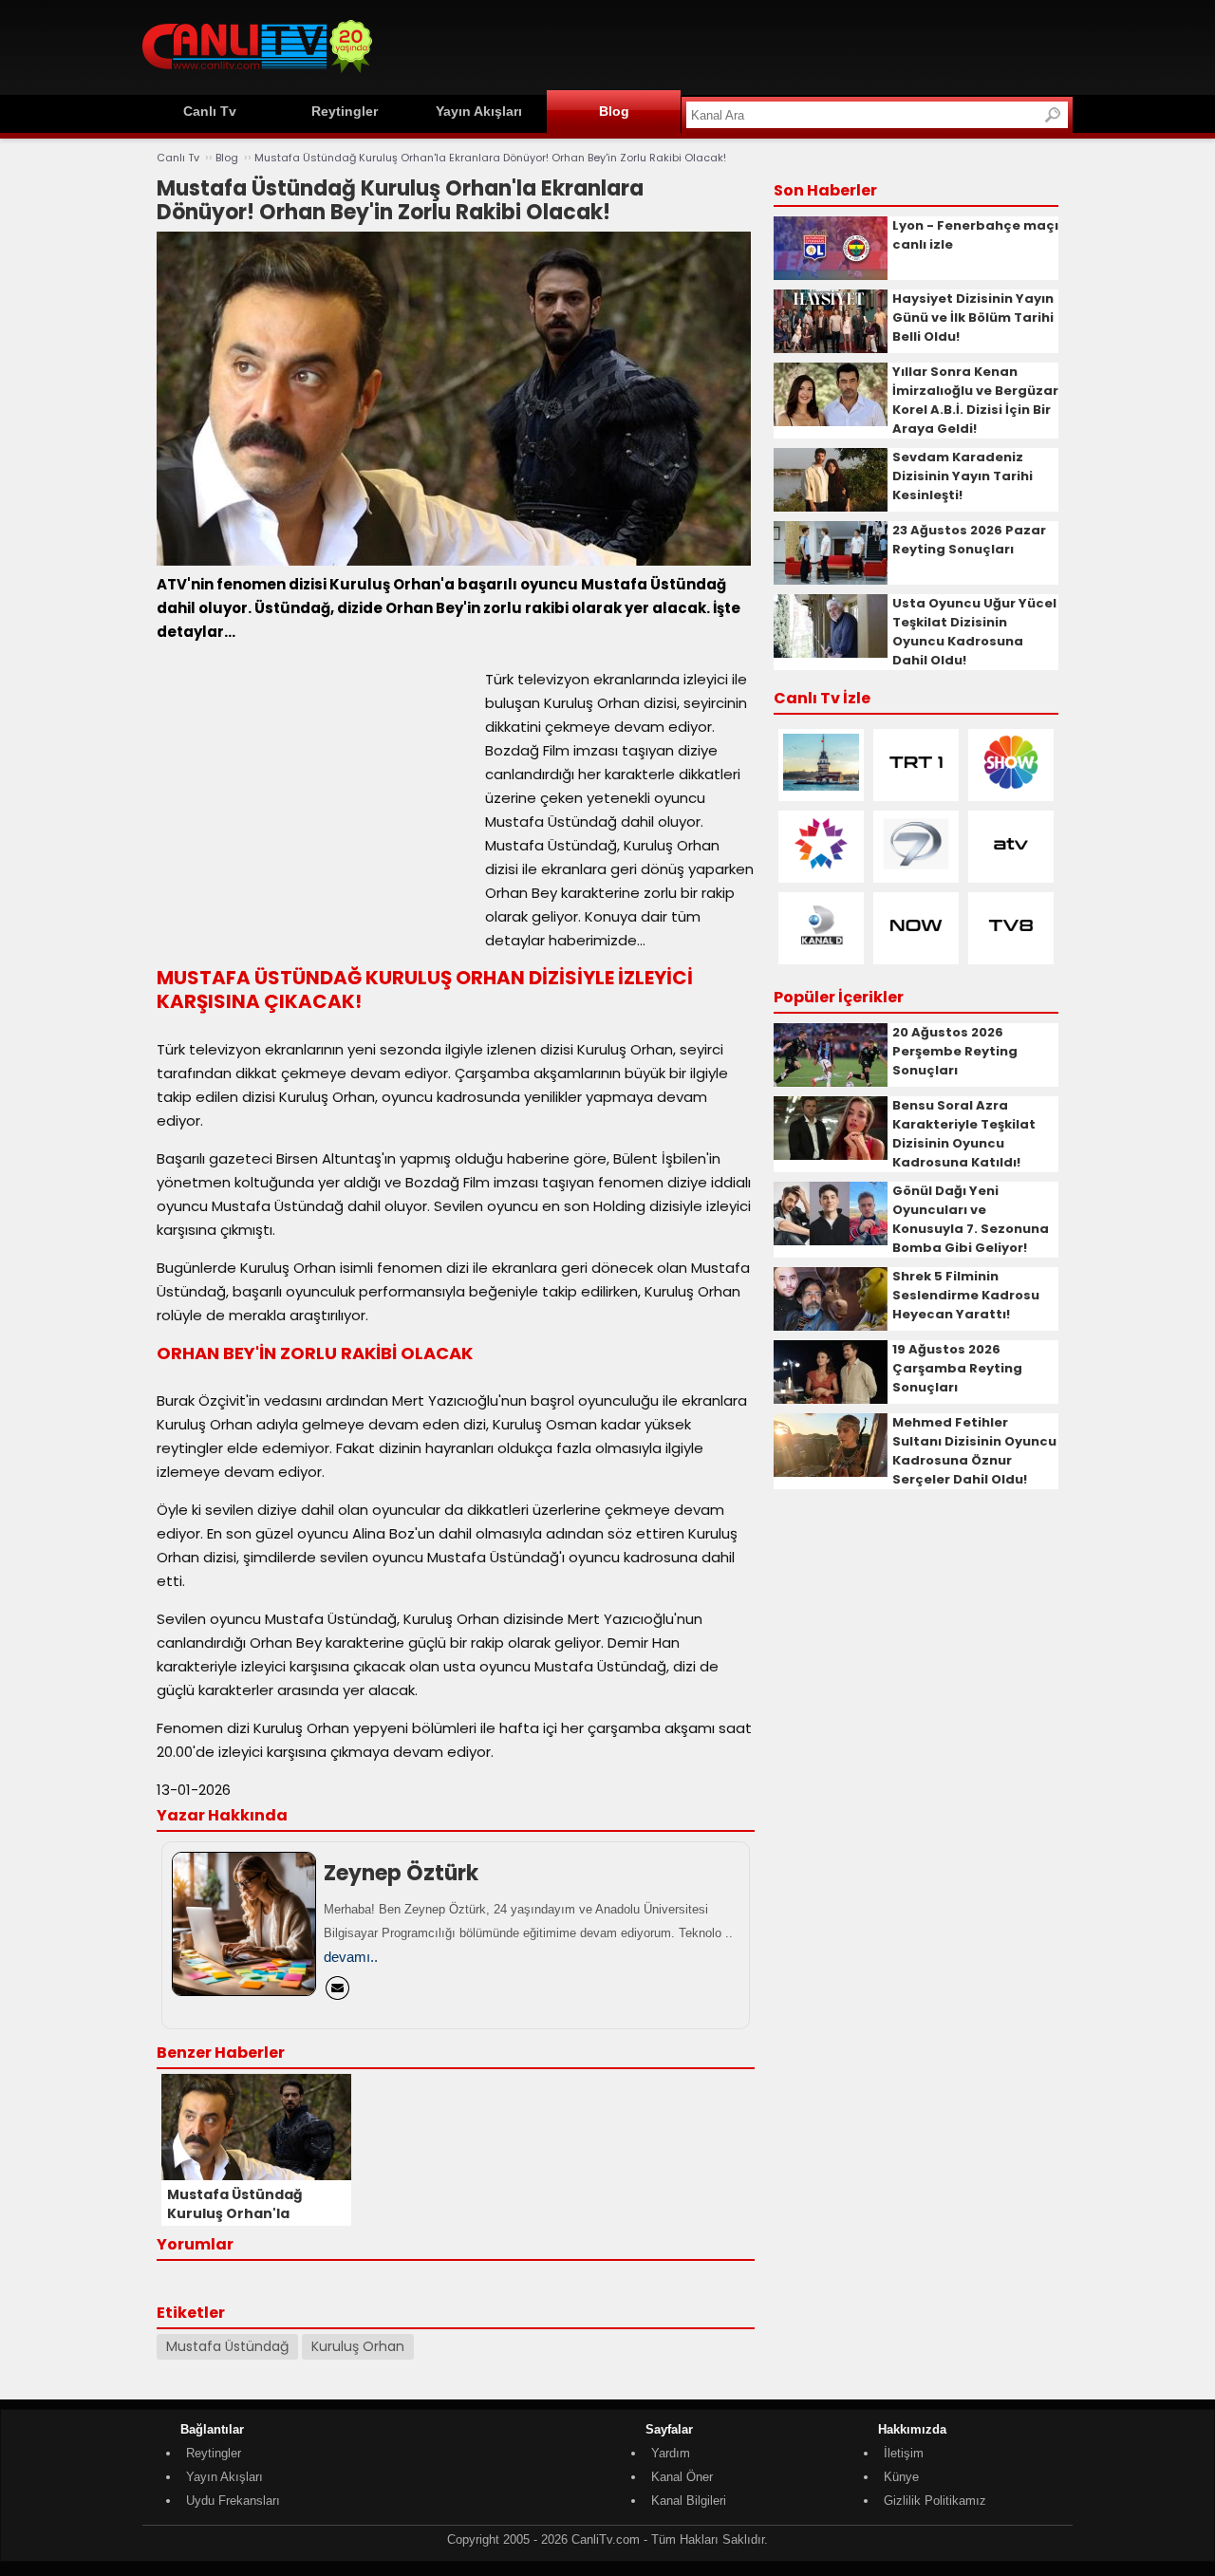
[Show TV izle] (1011, 786)
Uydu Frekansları (233, 2501)
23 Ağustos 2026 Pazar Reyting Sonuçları (969, 540)
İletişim (904, 2453)
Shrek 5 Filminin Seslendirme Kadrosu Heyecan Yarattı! (966, 1295)
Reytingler (345, 111)
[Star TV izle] (821, 868)
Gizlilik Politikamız (935, 2501)
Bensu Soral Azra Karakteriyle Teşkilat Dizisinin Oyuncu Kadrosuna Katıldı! (964, 1134)
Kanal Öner (682, 2477)
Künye (901, 2477)
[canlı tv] (257, 75)
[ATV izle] (1011, 868)
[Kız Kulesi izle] (821, 786)
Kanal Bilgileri (689, 2501)
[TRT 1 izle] (916, 786)
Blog (614, 111)
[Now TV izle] (916, 950)
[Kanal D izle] (821, 950)
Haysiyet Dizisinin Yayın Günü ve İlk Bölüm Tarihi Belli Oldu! (973, 317)
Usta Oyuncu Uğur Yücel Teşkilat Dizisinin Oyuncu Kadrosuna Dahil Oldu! (974, 632)
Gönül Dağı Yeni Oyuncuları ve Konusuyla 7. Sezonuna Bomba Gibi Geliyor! (971, 1219)
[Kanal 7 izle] (916, 868)
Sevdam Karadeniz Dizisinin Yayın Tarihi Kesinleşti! (963, 476)
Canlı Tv (210, 111)
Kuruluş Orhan (358, 2346)
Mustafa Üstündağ (227, 2346)
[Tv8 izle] (1011, 950)
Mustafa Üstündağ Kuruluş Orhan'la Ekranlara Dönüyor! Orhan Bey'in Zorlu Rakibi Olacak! (490, 158)
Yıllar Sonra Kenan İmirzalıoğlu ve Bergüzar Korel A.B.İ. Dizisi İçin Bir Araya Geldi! (975, 400)
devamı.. (351, 1957)
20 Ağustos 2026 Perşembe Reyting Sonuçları (955, 1051)
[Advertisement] (727, 45)
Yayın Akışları (479, 111)
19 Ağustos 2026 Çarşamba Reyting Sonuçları (957, 1368)
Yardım (671, 2453)
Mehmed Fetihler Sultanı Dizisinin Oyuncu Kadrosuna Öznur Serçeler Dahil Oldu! (974, 1451)
